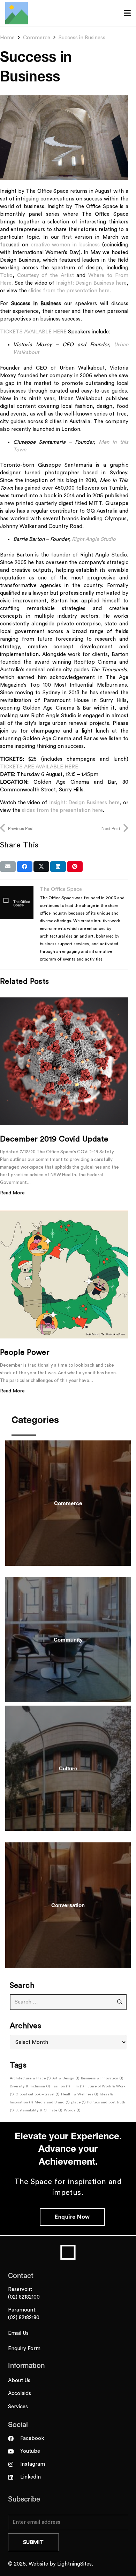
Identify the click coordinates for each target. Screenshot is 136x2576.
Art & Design (66, 2078)
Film (78, 2086)
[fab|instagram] (14, 2464)
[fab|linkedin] (14, 2477)
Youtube (30, 2451)
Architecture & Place (30, 2078)
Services (18, 2407)
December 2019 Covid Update (54, 1139)
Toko (6, 275)
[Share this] (25, 867)
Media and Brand (52, 2102)
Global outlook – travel (37, 2094)
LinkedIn (31, 2477)
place (78, 2102)
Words (72, 2110)
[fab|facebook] (14, 2439)
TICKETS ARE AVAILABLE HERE (39, 767)
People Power (25, 1352)
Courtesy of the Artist (46, 275)
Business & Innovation (102, 2078)
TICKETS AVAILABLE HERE (33, 332)
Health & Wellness (80, 2094)
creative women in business (65, 245)
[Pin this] (75, 867)
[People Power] (64, 1274)
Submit (33, 2542)
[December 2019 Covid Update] (64, 1061)
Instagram (33, 2464)
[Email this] (8, 867)
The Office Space (61, 889)
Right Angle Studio (94, 539)
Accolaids (20, 2393)
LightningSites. (75, 2564)
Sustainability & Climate (39, 2110)
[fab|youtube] (14, 2451)
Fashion (61, 2086)
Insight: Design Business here (91, 283)
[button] (127, 13)
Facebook (32, 2438)
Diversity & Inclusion (30, 2086)
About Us (19, 2381)
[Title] (17, 13)
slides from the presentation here (69, 291)
